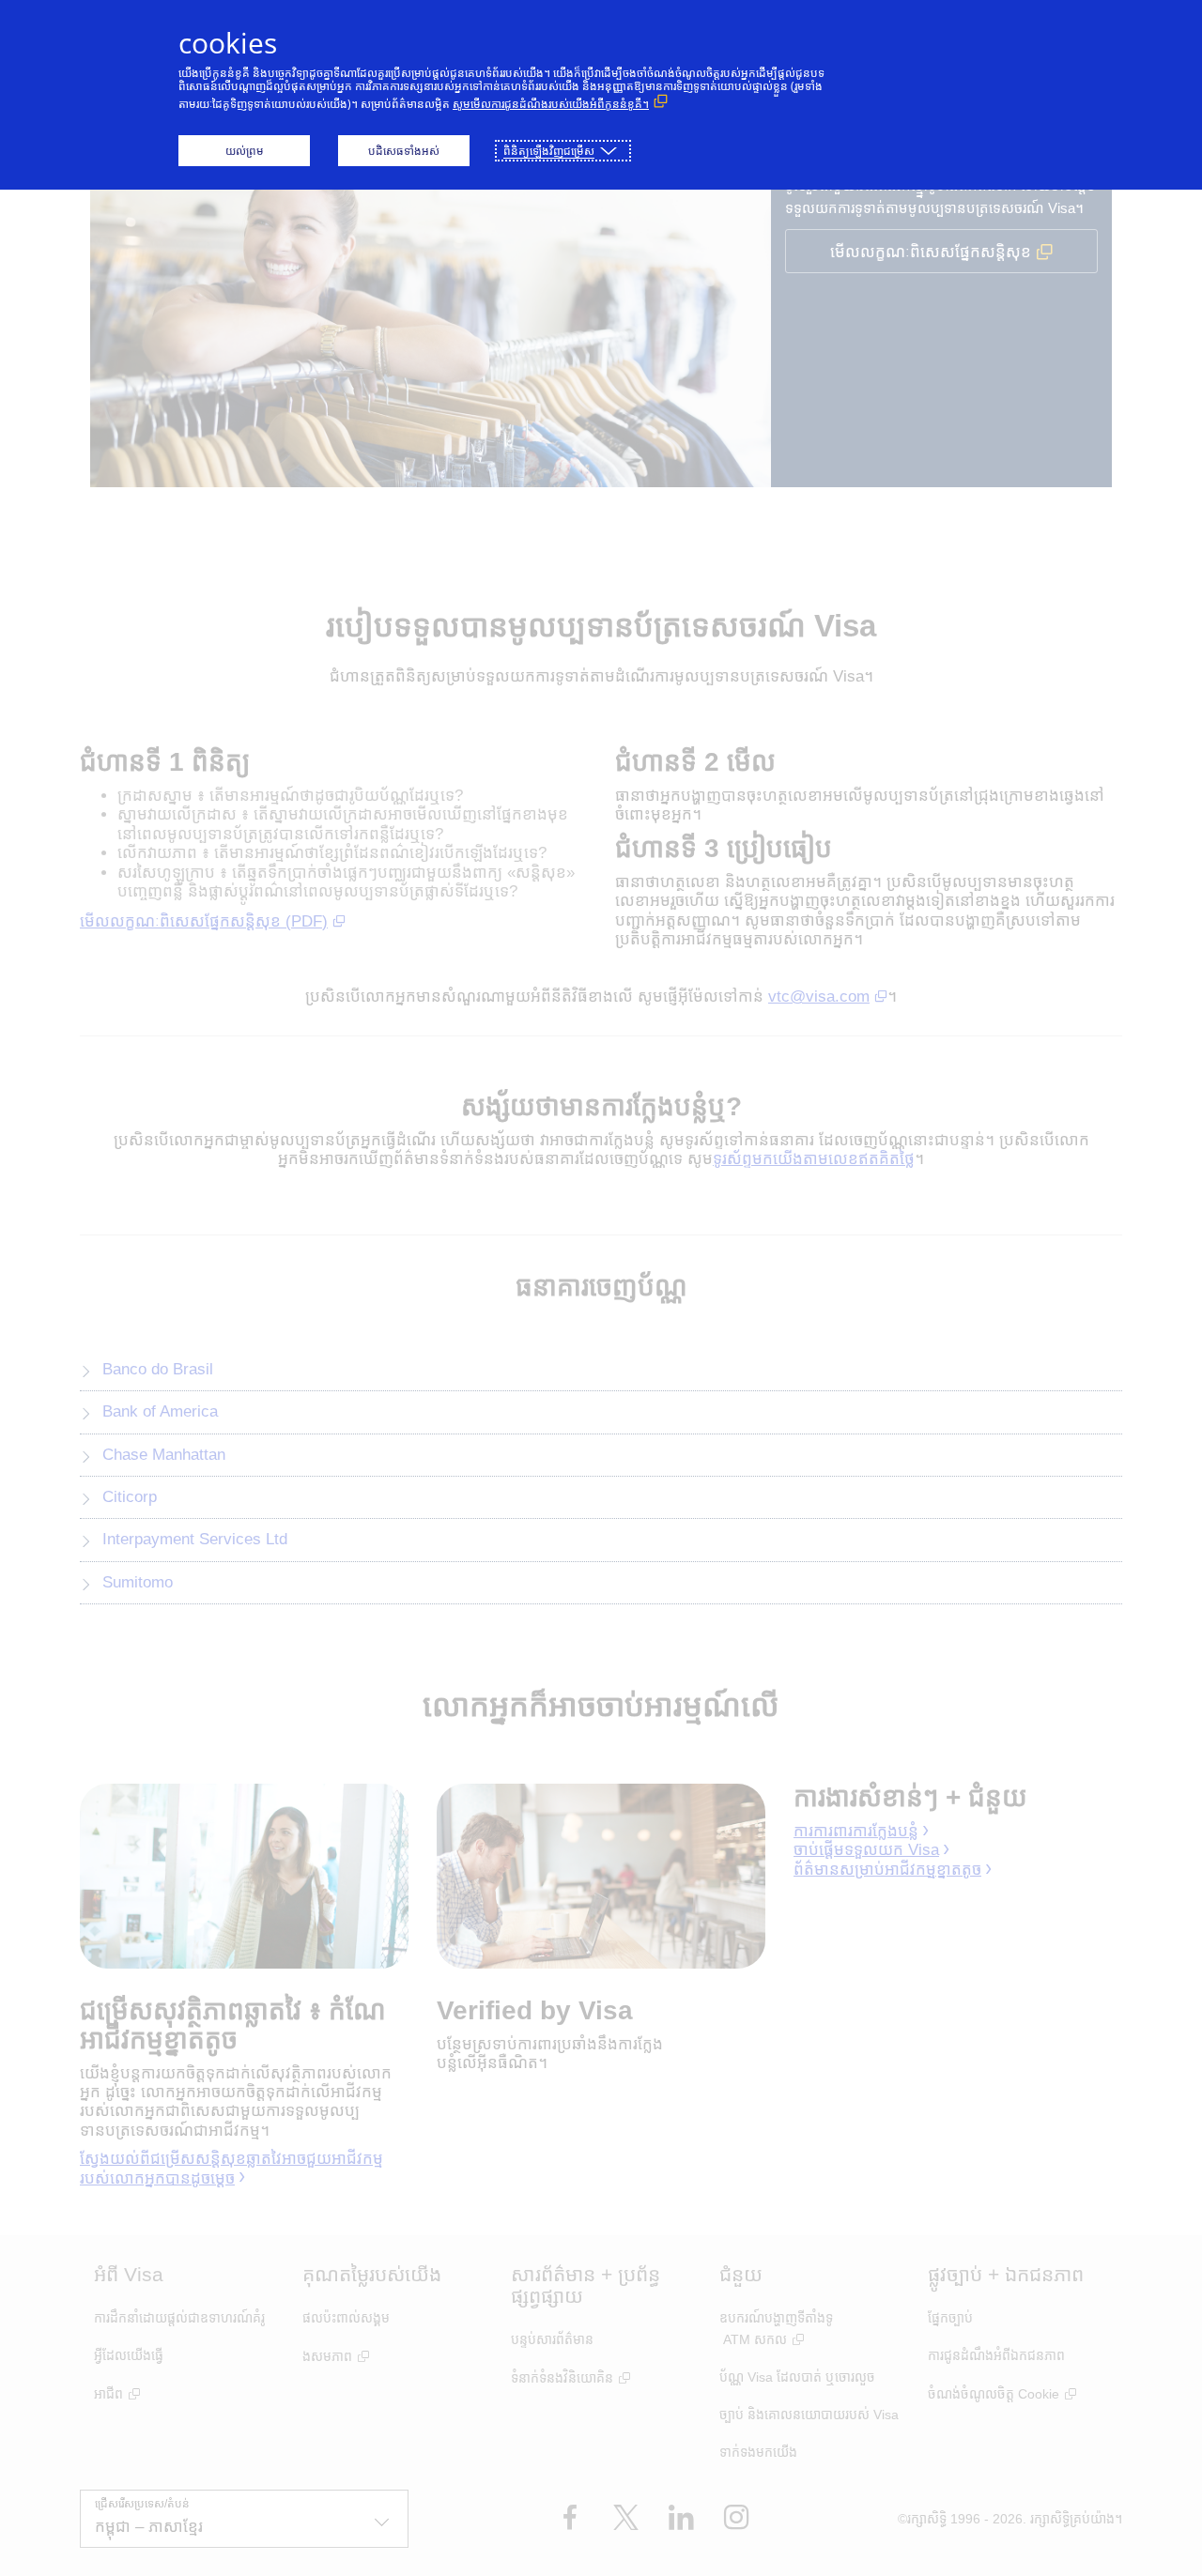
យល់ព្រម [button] (245, 151)
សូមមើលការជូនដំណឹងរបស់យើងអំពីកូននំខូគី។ (551, 104)
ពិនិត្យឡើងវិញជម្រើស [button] (549, 151)
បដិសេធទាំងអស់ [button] (404, 151)
